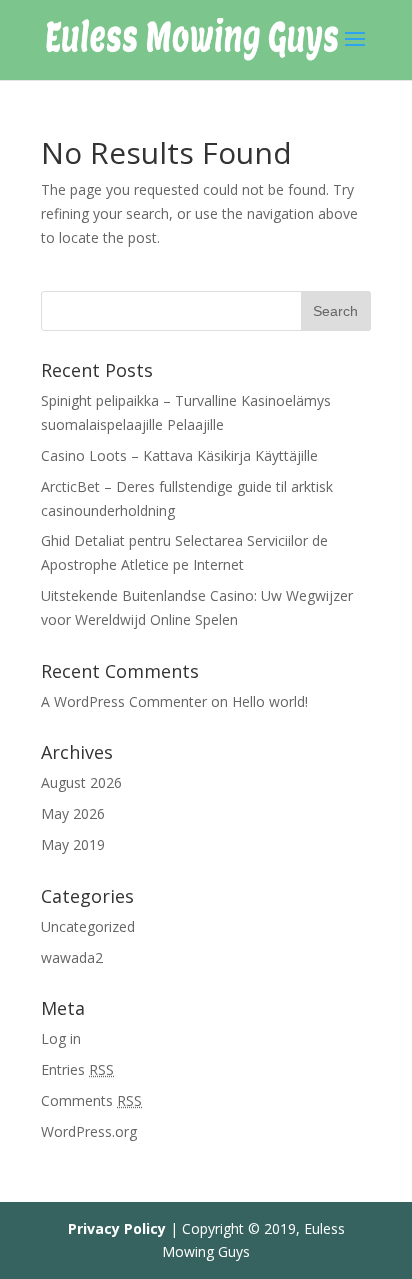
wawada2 (72, 957)
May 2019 (73, 844)
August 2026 (81, 782)
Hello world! (270, 701)
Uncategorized (88, 926)
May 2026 (73, 813)
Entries (77, 1069)
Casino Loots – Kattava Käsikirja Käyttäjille (179, 455)
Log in (61, 1038)
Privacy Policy (117, 1228)
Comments (91, 1100)
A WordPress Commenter (124, 701)
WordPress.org (89, 1131)
